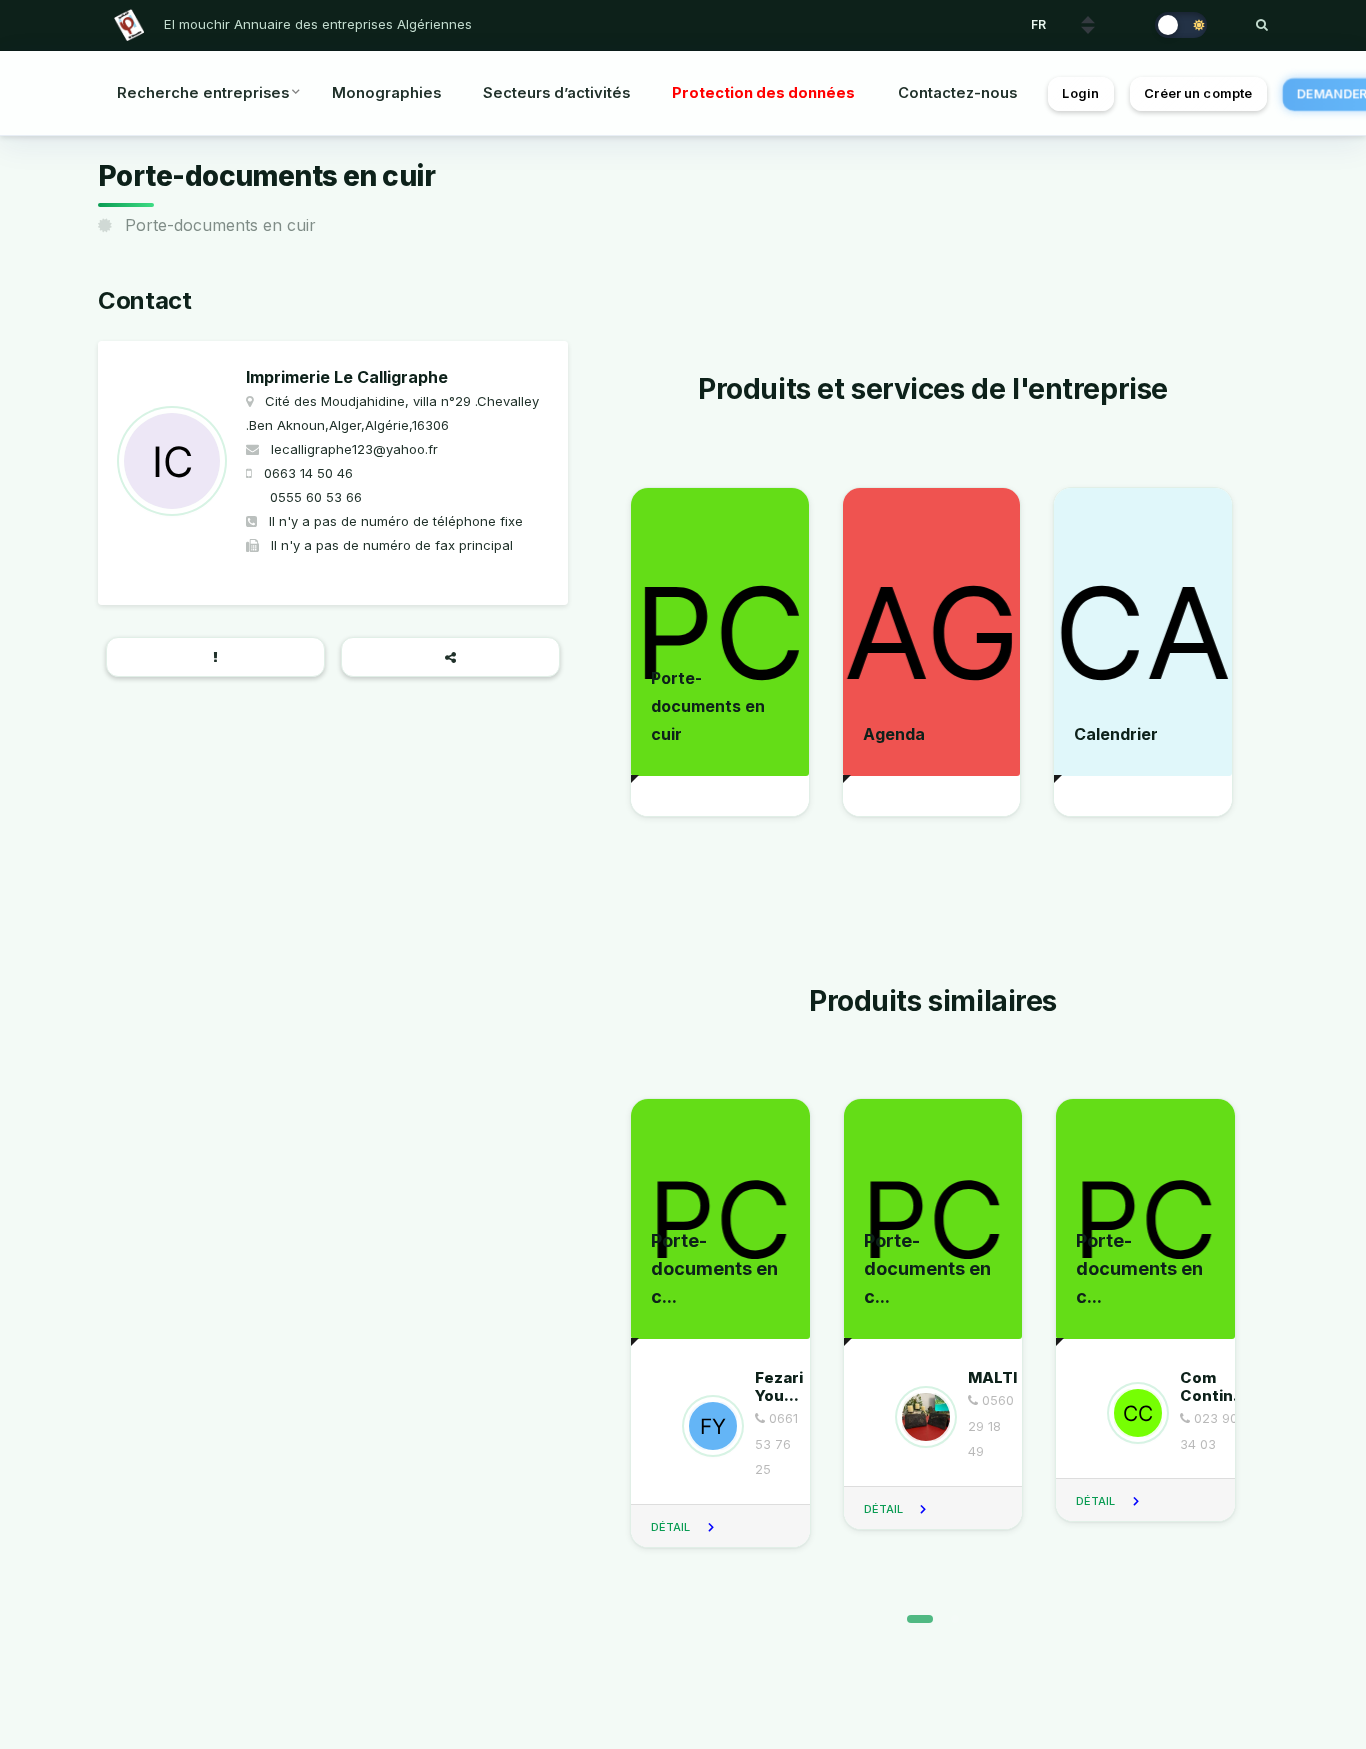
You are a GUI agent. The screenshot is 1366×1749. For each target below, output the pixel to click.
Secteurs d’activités (556, 93)
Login (1080, 93)
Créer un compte (1198, 93)
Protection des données (763, 93)
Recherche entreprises (203, 93)
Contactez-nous (957, 93)
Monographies (386, 93)
